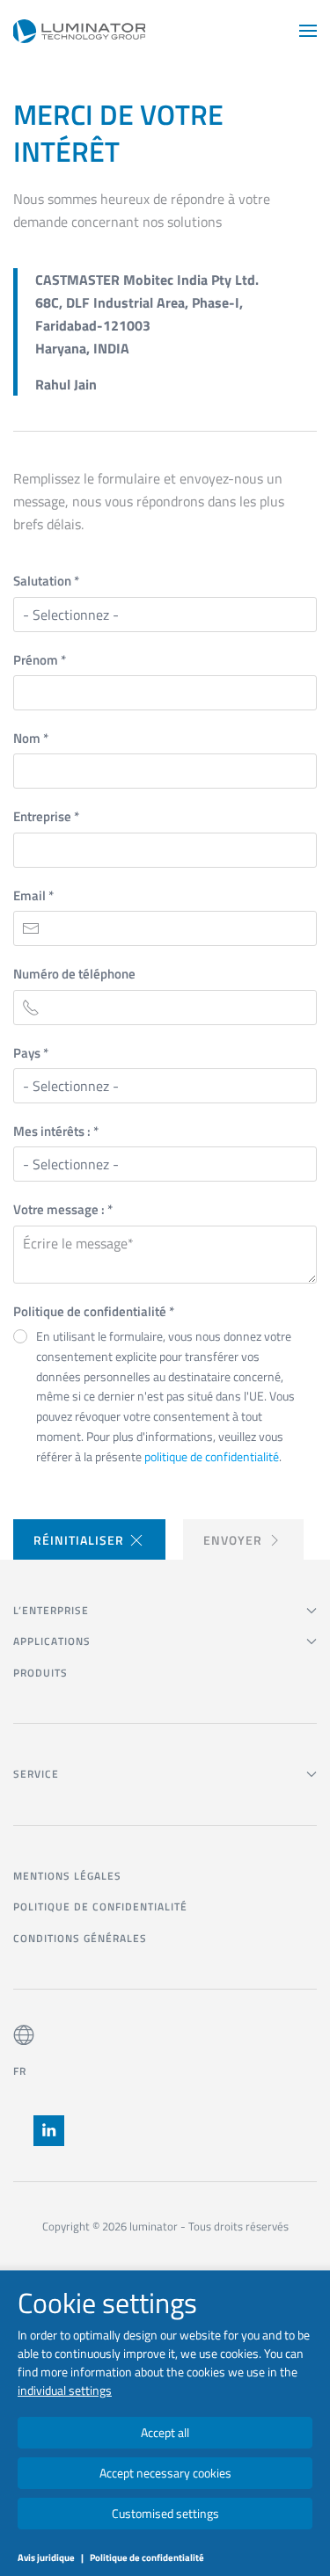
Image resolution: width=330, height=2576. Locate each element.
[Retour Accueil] (79, 31)
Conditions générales (80, 1938)
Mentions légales (67, 1876)
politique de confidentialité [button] (212, 1456)
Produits (40, 1673)
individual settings (65, 2390)
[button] (308, 31)
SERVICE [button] (36, 1774)
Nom (31, 738)
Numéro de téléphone (74, 974)
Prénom (40, 660)
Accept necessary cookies (165, 2473)
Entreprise (46, 816)
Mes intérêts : (56, 1131)
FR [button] (19, 2071)
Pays (31, 1053)
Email (33, 895)
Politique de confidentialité (94, 1311)
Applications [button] (52, 1641)
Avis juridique (46, 2558)
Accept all (165, 2432)
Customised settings (165, 2513)
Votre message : (63, 1209)
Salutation (46, 581)
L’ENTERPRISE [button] (51, 1610)
